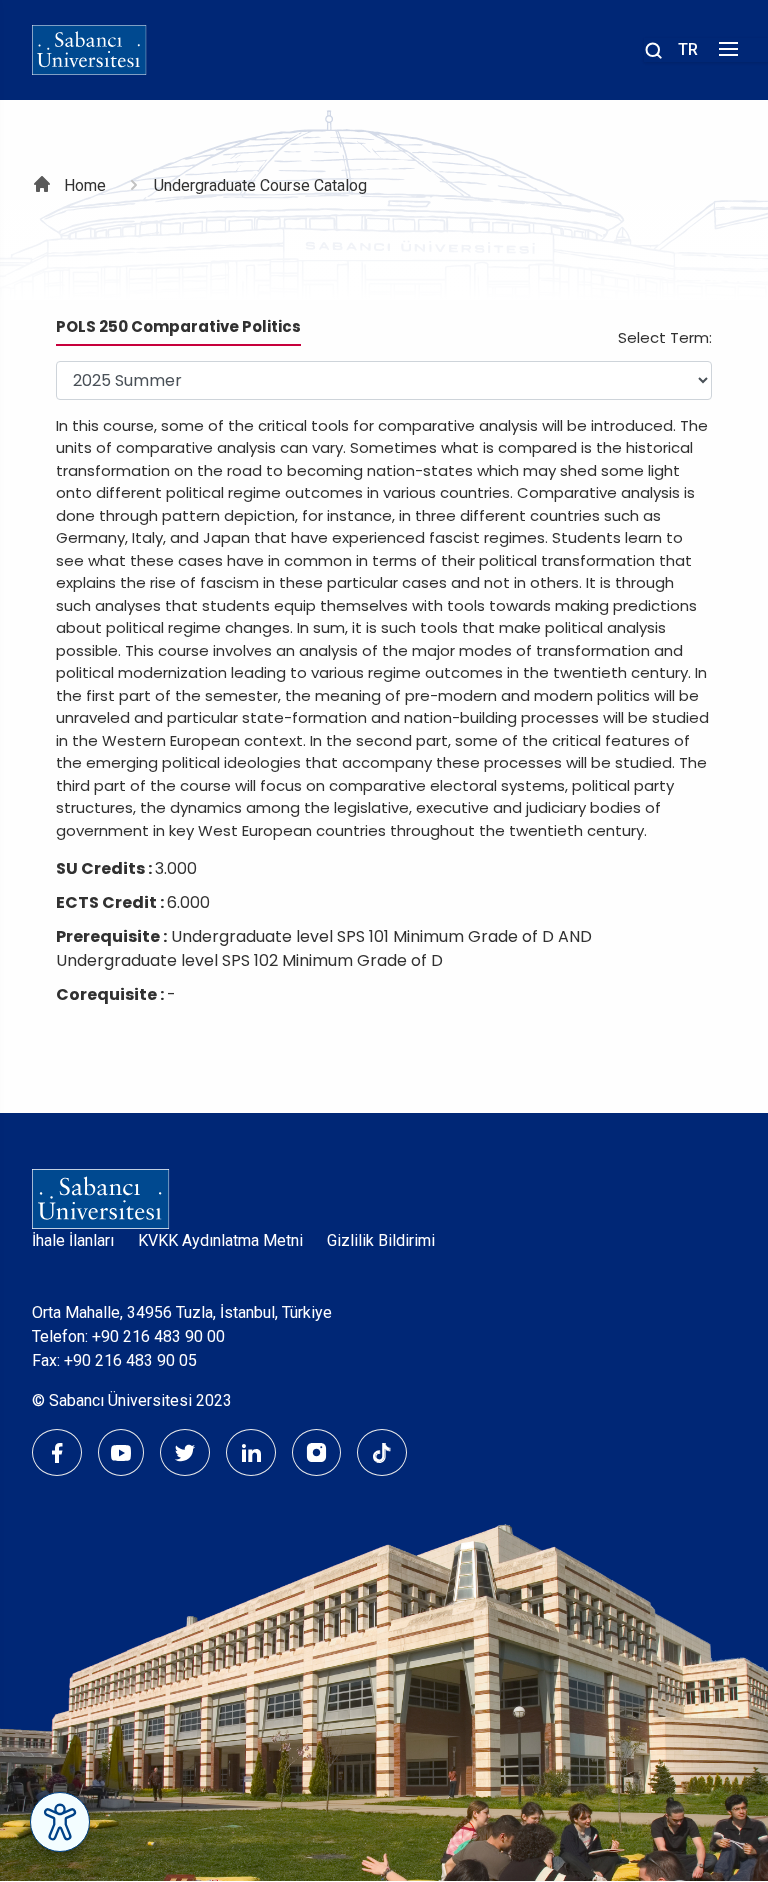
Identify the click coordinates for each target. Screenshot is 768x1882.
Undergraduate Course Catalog (260, 185)
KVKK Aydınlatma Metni (220, 1240)
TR (688, 49)
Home (85, 185)
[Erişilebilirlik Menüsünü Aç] (60, 1822)
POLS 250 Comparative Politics (178, 326)
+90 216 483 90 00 (158, 1336)
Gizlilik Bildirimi (381, 1240)
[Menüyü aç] (725, 54)
